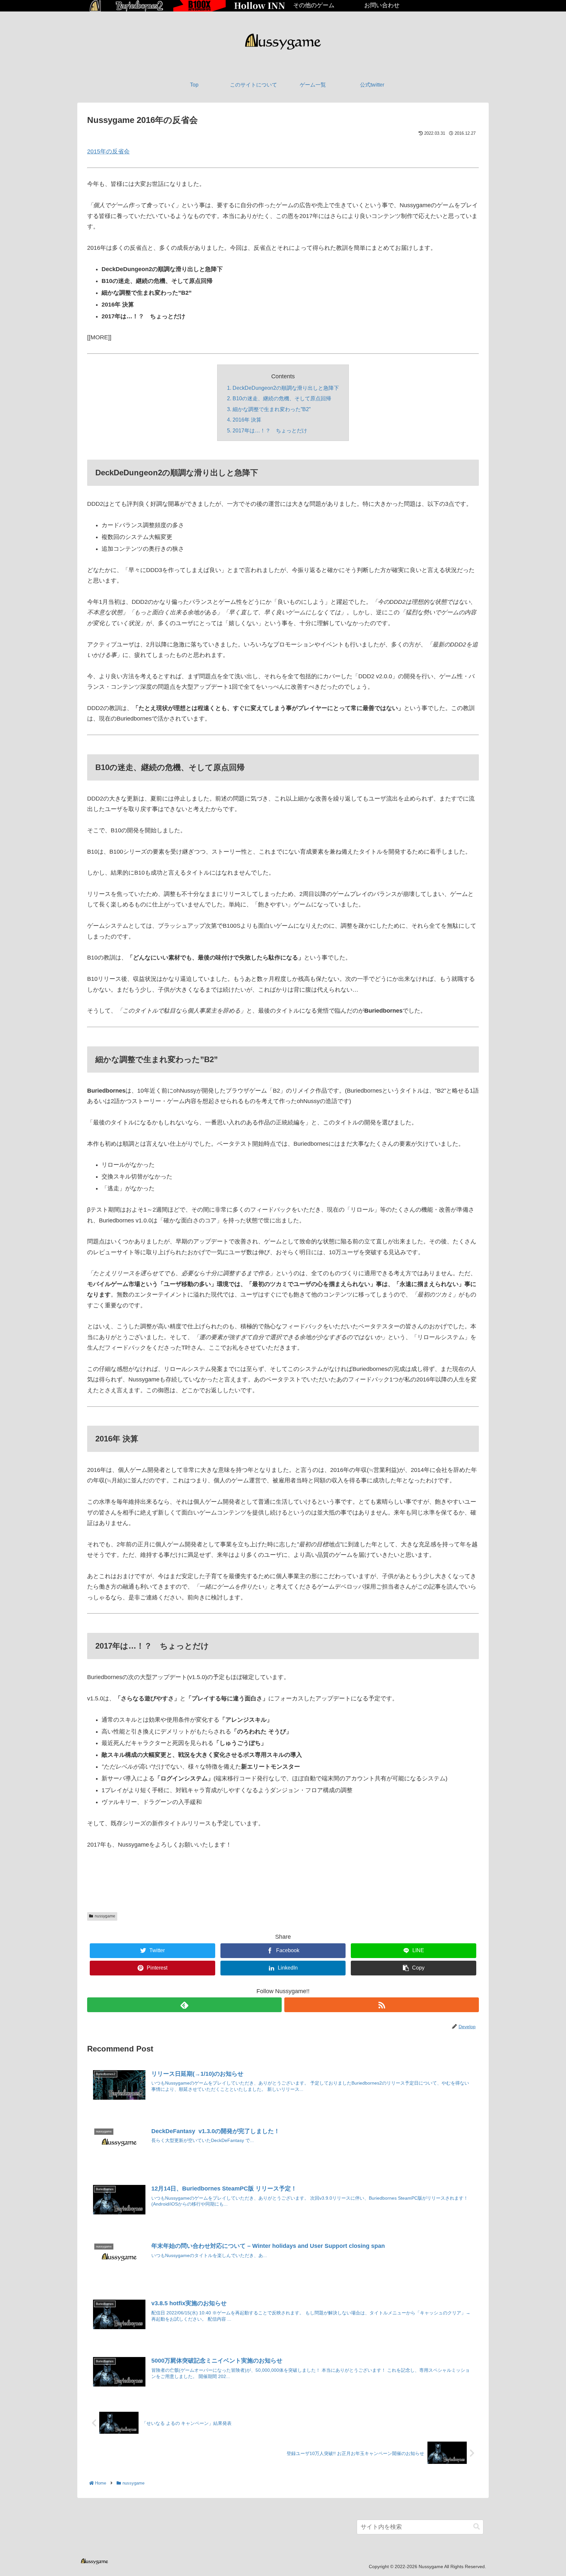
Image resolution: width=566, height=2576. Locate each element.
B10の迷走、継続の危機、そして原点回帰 (282, 398)
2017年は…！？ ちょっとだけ (270, 430)
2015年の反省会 (108, 151)
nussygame (105, 1916)
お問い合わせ (382, 5)
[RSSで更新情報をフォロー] (382, 2005)
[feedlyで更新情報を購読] (184, 2005)
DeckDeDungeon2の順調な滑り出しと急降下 (286, 388)
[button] (477, 2527)
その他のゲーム (314, 5)
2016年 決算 (247, 420)
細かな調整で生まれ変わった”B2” (272, 409)
